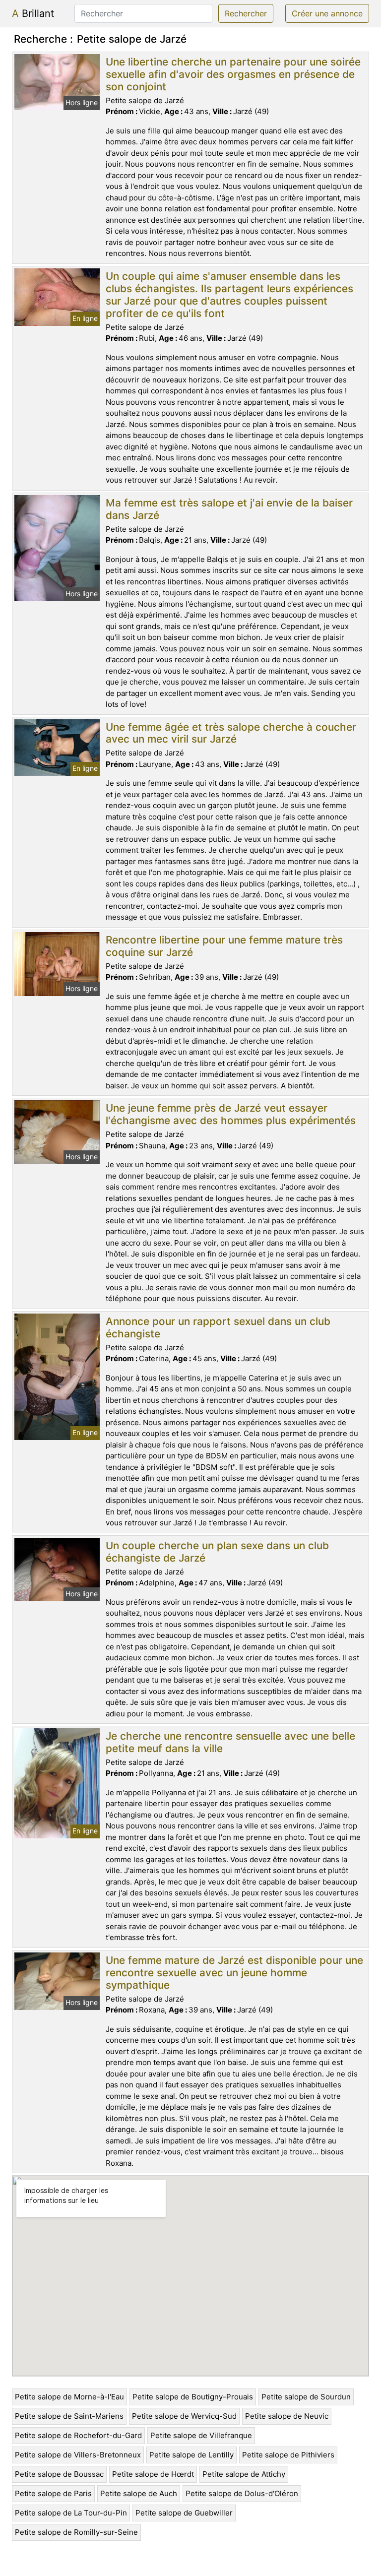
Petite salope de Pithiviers (288, 2455)
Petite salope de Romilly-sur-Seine (76, 2532)
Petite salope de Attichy (244, 2474)
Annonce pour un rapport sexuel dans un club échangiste (218, 1327)
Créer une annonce (327, 13)
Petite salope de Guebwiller (184, 2513)
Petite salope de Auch (139, 2493)
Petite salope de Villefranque (201, 2435)
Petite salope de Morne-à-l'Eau (69, 2397)
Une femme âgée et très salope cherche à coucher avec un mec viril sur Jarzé (231, 733)
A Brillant (33, 13)
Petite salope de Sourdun (306, 2397)
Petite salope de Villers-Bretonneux (78, 2455)
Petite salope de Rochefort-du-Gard (78, 2435)
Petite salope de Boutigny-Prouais (193, 2397)
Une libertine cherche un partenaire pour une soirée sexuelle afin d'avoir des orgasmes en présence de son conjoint (233, 74)
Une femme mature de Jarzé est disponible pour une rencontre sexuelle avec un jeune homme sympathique (234, 1973)
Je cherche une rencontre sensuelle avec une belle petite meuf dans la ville (230, 1742)
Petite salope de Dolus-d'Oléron (242, 2493)
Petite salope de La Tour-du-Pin (71, 2513)
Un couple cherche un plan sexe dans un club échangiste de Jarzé (217, 1552)
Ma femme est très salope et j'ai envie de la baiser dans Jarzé (229, 509)
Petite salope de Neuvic (287, 2416)
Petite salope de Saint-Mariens (69, 2416)
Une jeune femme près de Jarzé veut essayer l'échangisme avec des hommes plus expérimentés (231, 1114)
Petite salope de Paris (53, 2493)
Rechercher (246, 13)
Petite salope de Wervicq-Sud (184, 2416)
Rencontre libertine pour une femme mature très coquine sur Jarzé (224, 946)
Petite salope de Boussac (59, 2474)
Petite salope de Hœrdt (153, 2474)
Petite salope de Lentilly (191, 2455)
